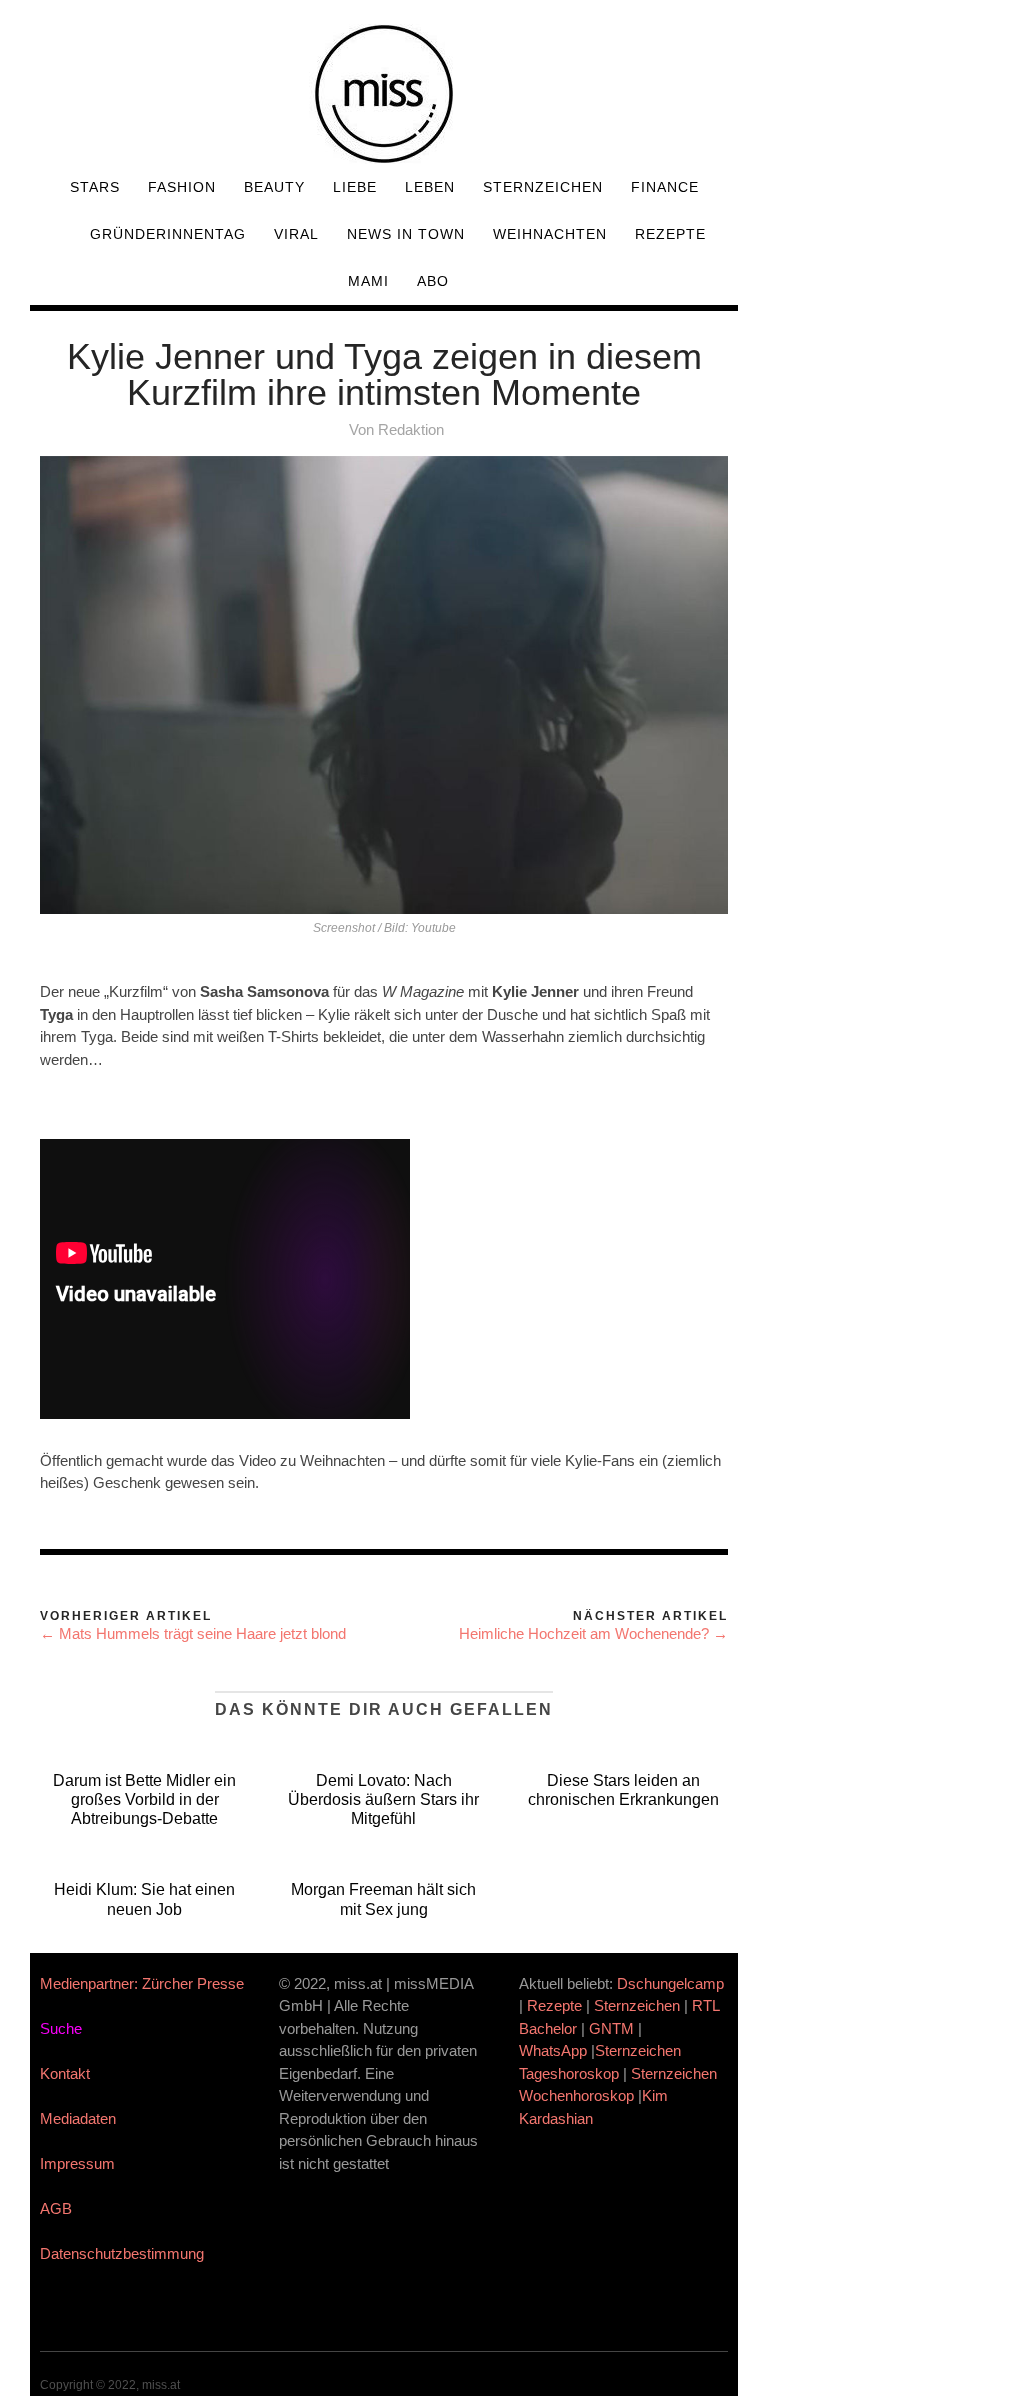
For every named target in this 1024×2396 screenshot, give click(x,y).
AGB (56, 2208)
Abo (433, 281)
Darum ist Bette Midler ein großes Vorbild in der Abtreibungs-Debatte (144, 1799)
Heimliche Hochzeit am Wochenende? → (593, 1633)
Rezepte (670, 234)
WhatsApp (553, 2050)
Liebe (355, 187)
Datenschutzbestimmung (122, 2253)
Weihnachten (550, 234)
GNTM (611, 2028)
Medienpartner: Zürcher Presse (142, 1983)
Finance (665, 187)
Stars (95, 187)
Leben (430, 187)
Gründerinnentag (168, 234)
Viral (296, 234)
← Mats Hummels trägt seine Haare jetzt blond (193, 1633)
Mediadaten (78, 2118)
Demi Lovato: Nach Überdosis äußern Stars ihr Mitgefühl (383, 1799)
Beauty (274, 187)
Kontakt (65, 2073)
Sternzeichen (543, 187)
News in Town (406, 234)
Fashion (182, 187)
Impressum (77, 2163)
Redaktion (411, 429)
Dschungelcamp (670, 1983)
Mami (368, 281)
